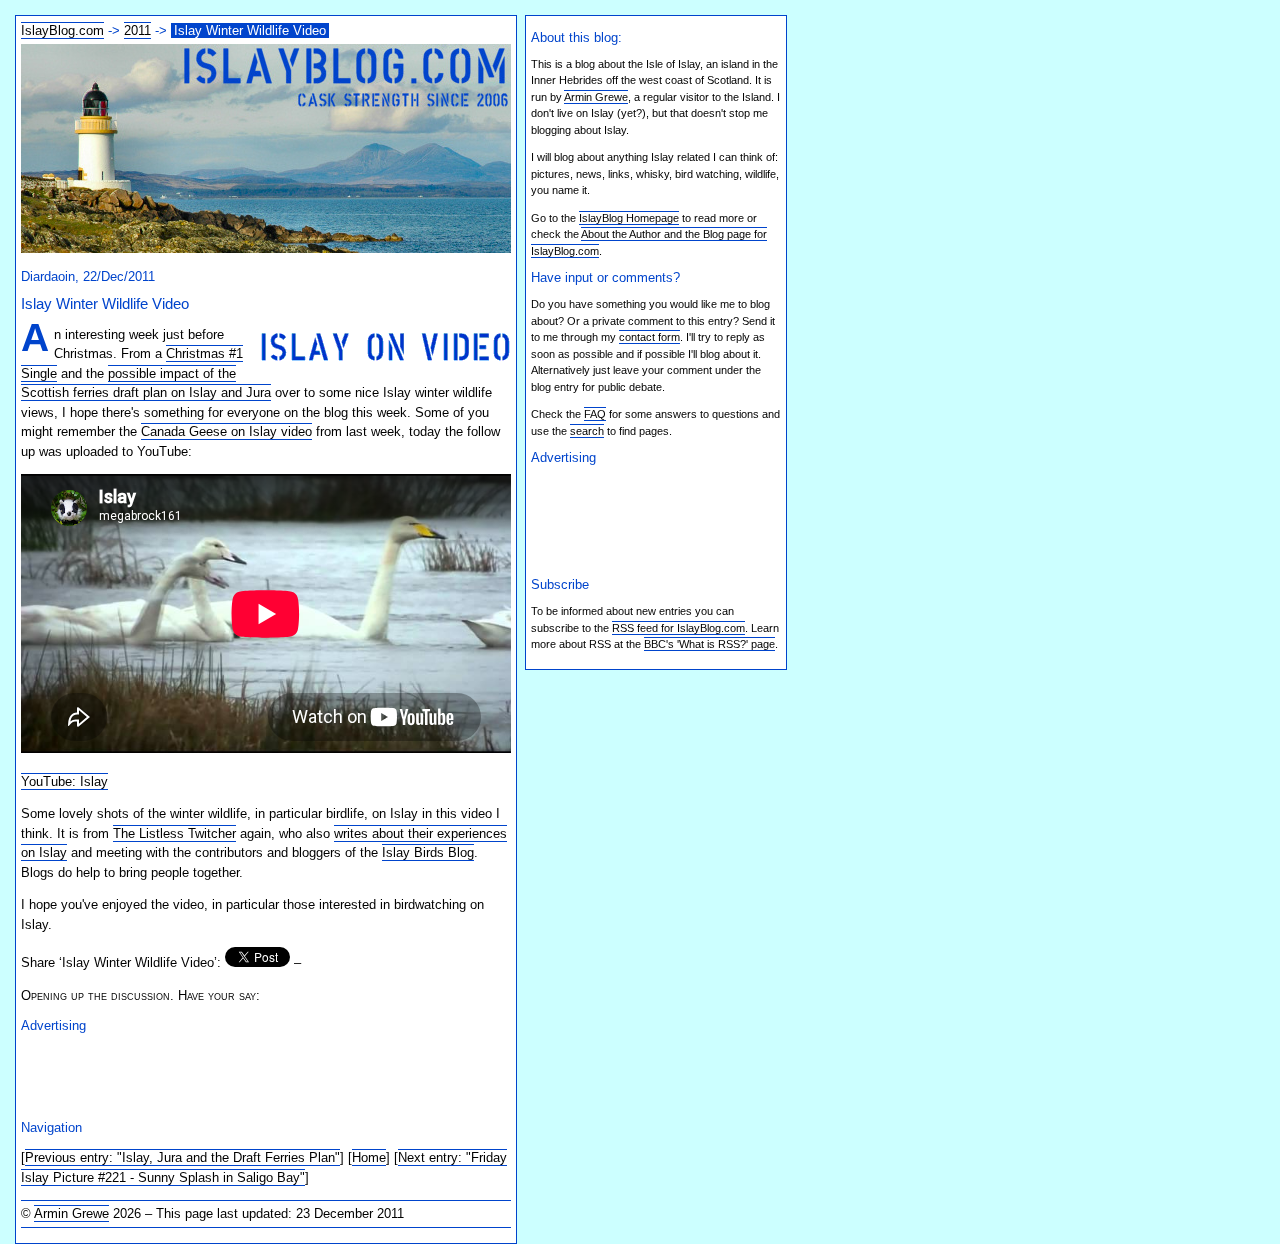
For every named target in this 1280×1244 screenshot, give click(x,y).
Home (369, 1157)
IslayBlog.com (62, 30)
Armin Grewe (71, 1213)
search (587, 431)
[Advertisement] (255, 1074)
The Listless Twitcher (174, 833)
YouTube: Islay (64, 781)
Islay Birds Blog (428, 852)
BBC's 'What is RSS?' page (709, 644)
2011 (137, 30)
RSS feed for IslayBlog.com (678, 628)
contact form (649, 337)
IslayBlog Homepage (629, 218)
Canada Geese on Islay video (226, 431)
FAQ (595, 414)
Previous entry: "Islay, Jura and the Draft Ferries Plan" (182, 1157)
